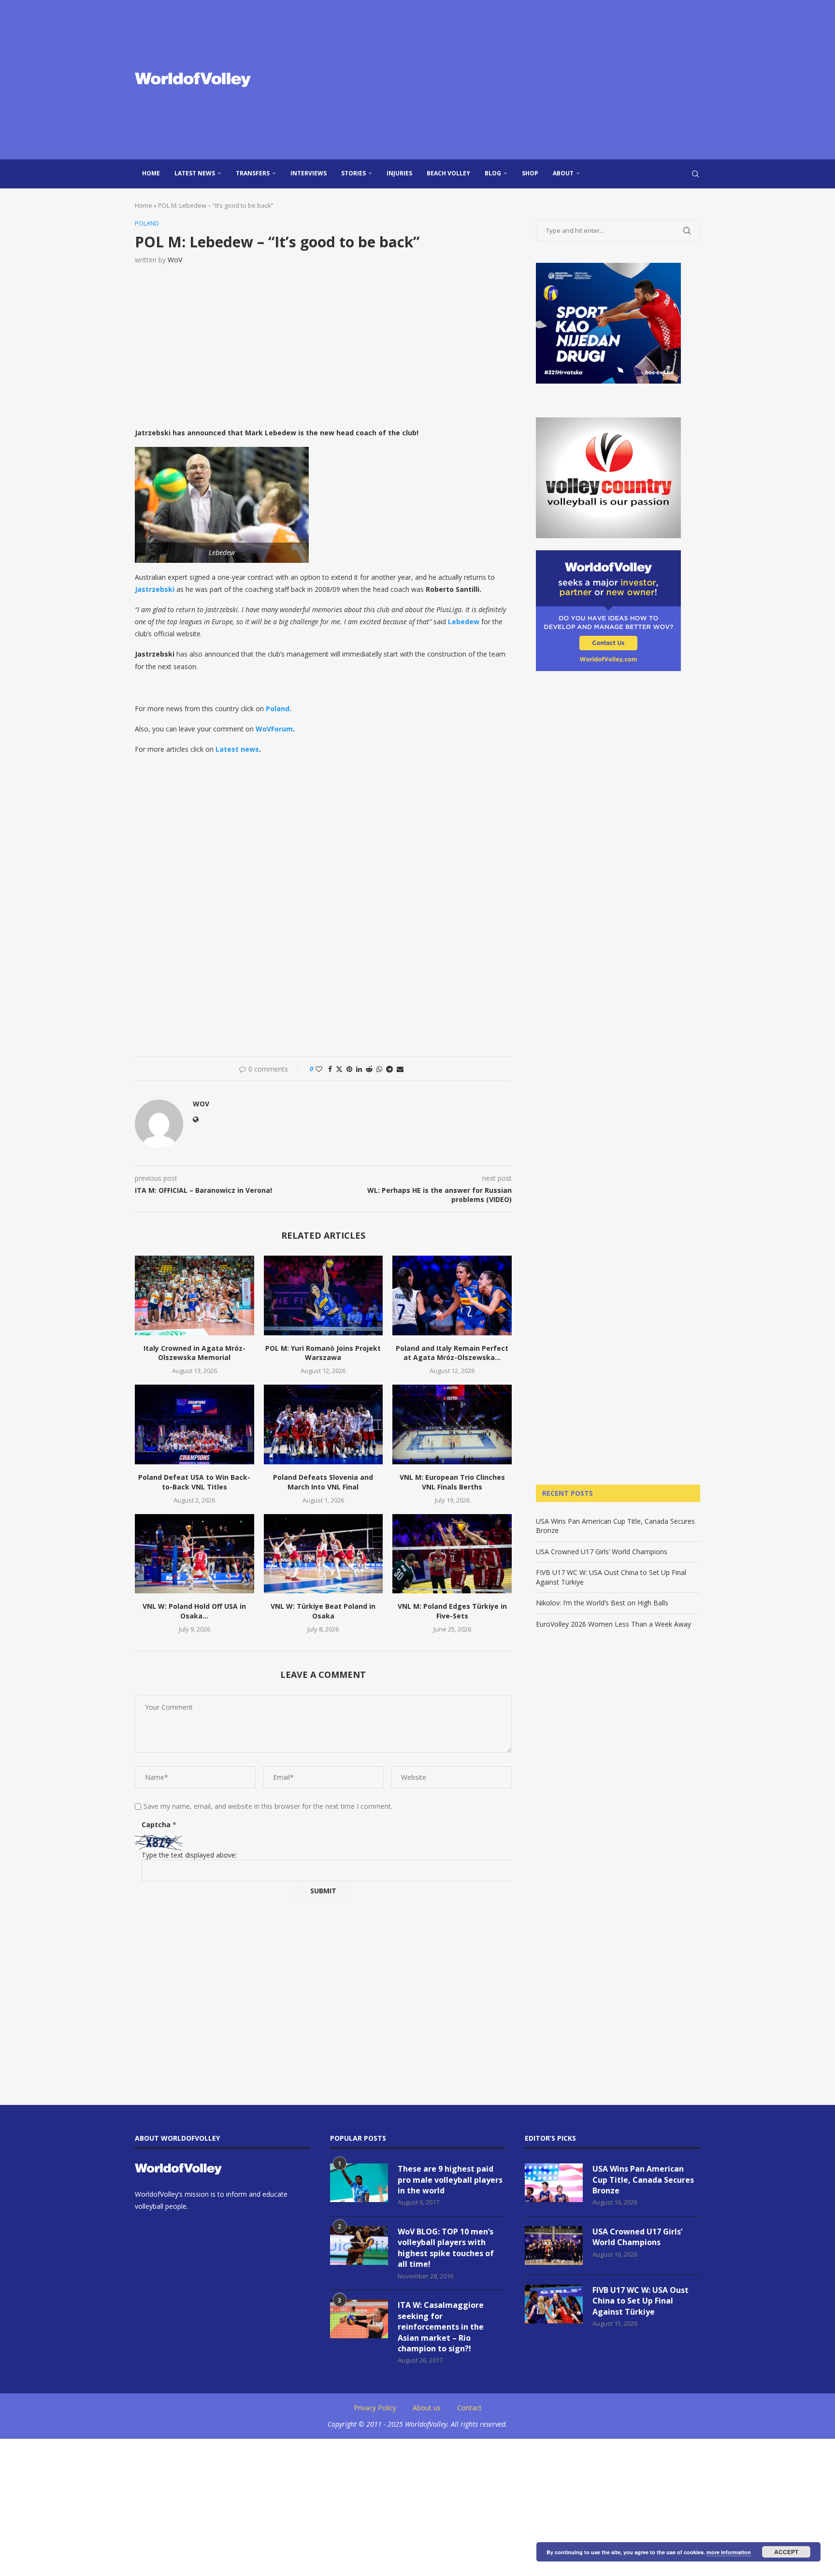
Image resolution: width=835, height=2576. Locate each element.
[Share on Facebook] (330, 1069)
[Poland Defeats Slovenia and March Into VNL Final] (324, 1424)
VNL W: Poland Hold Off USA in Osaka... (194, 1611)
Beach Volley (448, 173)
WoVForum (274, 729)
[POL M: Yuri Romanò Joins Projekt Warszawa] (324, 1295)
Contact (469, 2408)
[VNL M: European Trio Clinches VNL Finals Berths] (452, 1424)
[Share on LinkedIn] (359, 1069)
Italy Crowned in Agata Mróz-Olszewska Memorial (194, 1353)
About (563, 173)
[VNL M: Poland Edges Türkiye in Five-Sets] (452, 1554)
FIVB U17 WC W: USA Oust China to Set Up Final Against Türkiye (641, 2301)
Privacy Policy (375, 2408)
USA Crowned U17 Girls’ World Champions (602, 1552)
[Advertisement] (514, 80)
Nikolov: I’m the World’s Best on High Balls (602, 1603)
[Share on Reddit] (369, 1069)
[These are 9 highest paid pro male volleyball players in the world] (359, 2183)
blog (493, 173)
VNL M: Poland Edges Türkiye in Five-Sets (452, 1611)
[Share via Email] (400, 1069)
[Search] (695, 174)
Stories (353, 173)
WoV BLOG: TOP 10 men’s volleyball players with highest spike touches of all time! (446, 2248)
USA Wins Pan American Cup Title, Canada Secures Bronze (643, 2180)
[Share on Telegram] (389, 1069)
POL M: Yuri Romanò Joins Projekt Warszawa (323, 1353)
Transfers (253, 173)
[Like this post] (319, 1069)
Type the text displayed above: (189, 1855)
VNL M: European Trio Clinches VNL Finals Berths (452, 1482)
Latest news (195, 173)
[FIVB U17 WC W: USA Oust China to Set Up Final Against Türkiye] (554, 2304)
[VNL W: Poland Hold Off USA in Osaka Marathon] (194, 1554)
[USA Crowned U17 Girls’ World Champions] (554, 2246)
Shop (530, 173)
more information (729, 2552)
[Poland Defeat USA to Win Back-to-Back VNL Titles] (194, 1424)
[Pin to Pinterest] (349, 1069)
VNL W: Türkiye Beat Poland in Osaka (323, 1611)
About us (427, 2408)
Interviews (309, 173)
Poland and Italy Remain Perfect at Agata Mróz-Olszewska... (452, 1353)
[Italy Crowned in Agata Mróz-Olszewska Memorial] (194, 1295)
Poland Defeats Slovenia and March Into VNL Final (323, 1482)
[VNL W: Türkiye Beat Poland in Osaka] (324, 1554)
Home (151, 173)
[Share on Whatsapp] (379, 1069)
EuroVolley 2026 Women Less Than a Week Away (613, 1624)
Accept (786, 2552)
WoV (175, 260)
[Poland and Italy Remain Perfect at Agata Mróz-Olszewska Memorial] (452, 1295)
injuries (399, 173)
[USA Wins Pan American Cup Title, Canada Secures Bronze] (554, 2183)
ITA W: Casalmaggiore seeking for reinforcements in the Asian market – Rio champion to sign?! (441, 2327)
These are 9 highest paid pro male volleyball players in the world (450, 2180)
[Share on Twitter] (339, 1069)
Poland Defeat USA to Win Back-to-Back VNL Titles (194, 1482)
